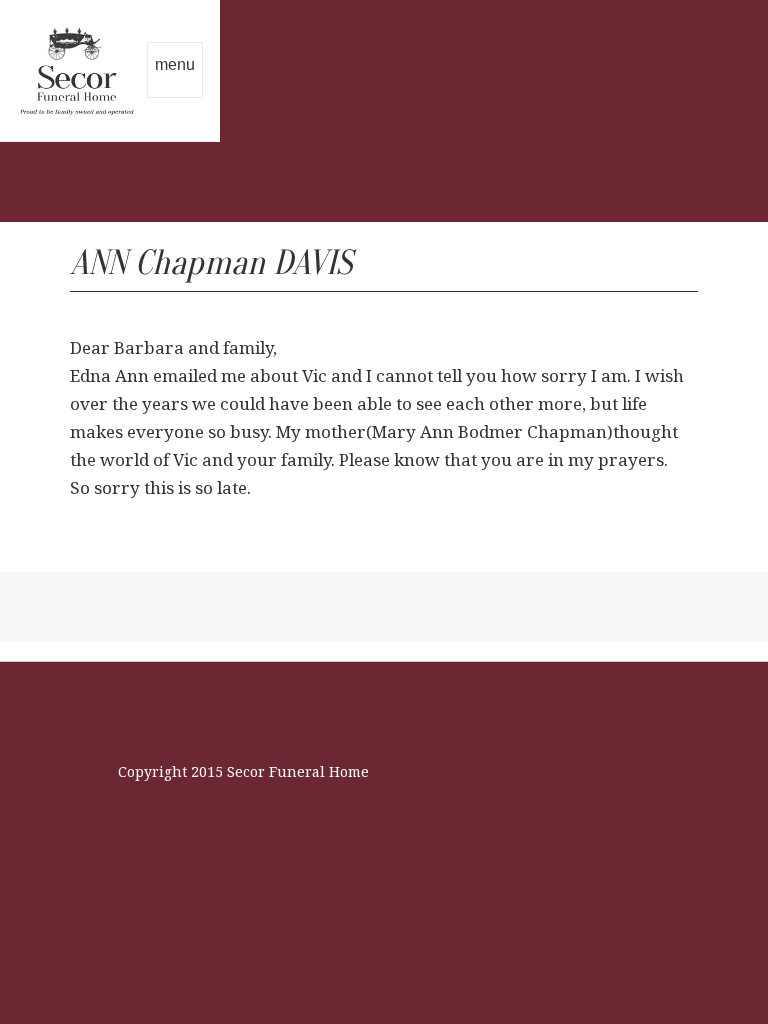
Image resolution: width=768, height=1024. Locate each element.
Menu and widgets (175, 92)
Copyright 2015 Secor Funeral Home (243, 771)
